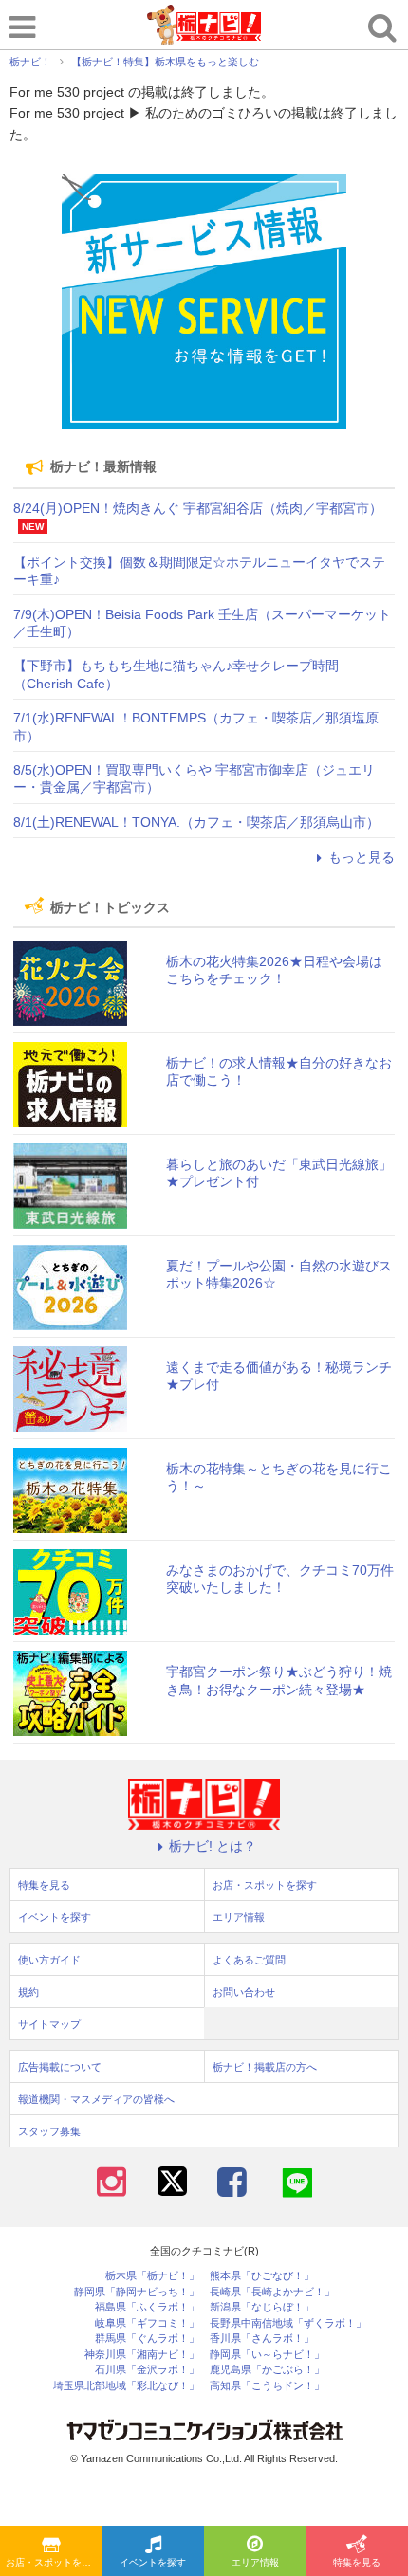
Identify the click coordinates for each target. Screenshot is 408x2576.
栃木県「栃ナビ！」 (152, 2276)
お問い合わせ (244, 1992)
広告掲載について (60, 2067)
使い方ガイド (49, 1960)
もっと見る (362, 857)
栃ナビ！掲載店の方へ (265, 2067)
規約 (28, 1992)
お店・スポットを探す (53, 2562)
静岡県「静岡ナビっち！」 (137, 2292)
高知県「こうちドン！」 (267, 2386)
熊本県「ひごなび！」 (262, 2276)
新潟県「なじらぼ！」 (262, 2307)
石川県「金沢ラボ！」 (147, 2370)
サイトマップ (49, 2024)
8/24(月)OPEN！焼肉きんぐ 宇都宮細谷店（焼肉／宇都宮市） (198, 508)
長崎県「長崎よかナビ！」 (272, 2292)
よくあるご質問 (249, 1960)
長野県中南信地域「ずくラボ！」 (288, 2323)
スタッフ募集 (49, 2131)
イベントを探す (153, 2562)
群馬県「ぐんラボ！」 (147, 2338)
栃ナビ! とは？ (213, 1846)
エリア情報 (255, 2562)
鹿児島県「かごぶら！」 (267, 2370)
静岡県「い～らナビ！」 (267, 2355)
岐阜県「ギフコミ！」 (147, 2323)
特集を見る (44, 1885)
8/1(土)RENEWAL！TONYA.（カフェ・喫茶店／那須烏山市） (196, 822)
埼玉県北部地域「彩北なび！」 (126, 2386)
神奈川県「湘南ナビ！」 (142, 2355)
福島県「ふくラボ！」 (147, 2307)
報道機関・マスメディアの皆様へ (96, 2099)
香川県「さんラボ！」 (262, 2338)
